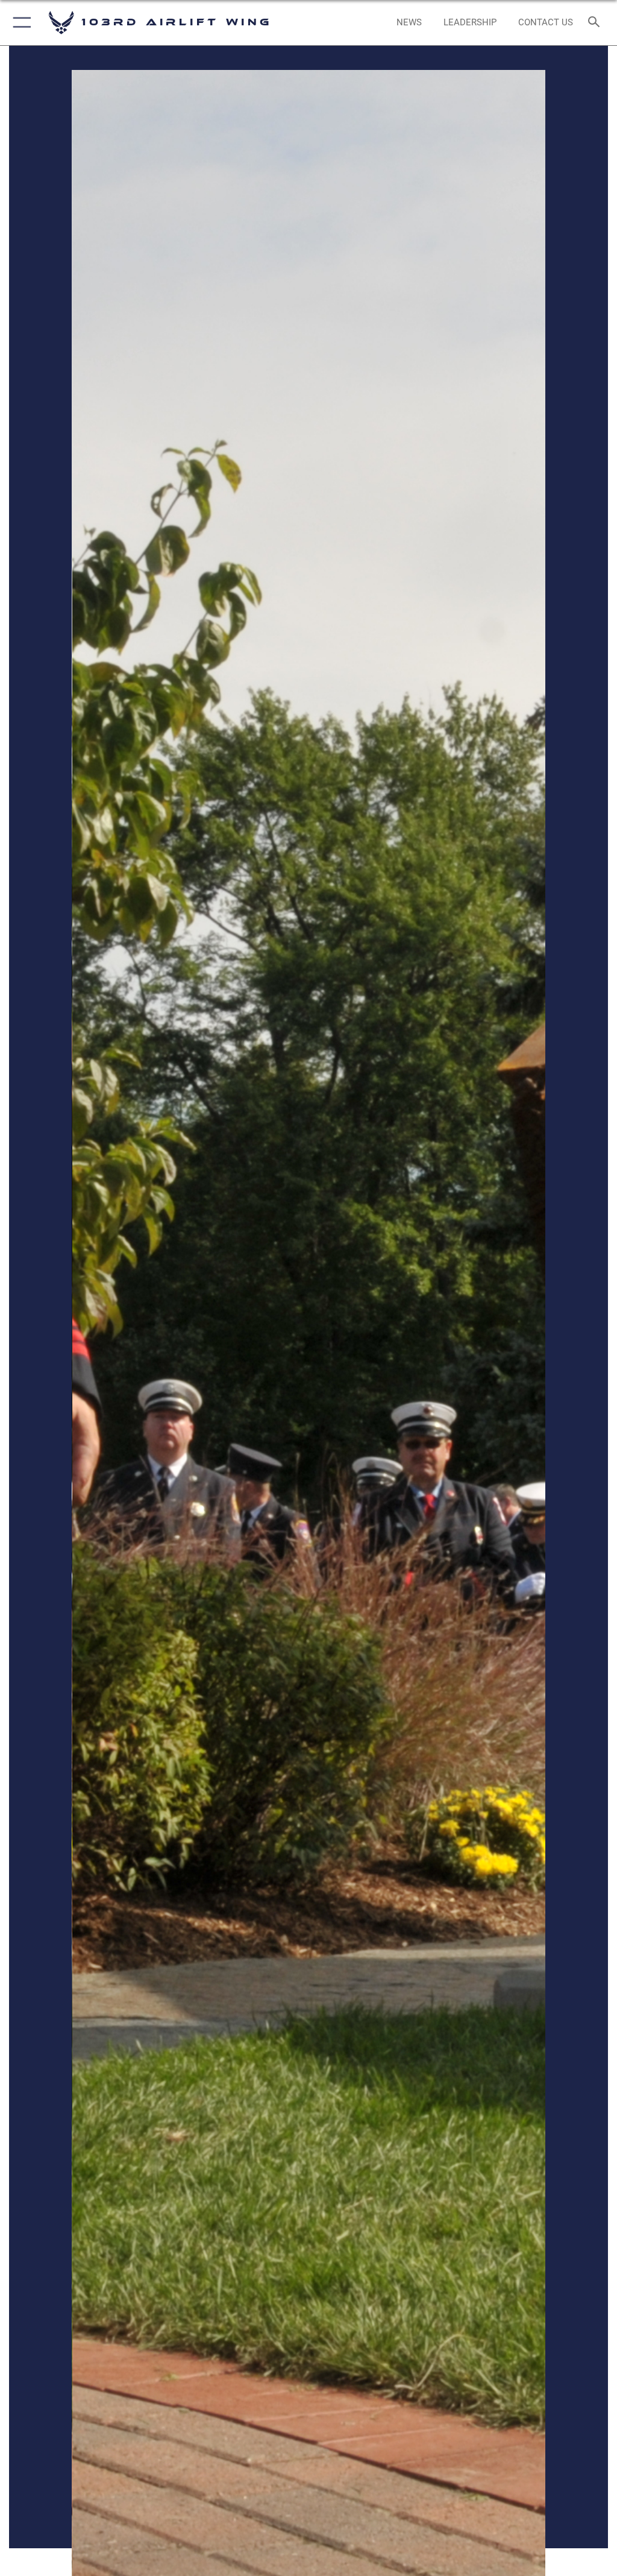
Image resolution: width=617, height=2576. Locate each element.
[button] (20, 23)
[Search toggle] (596, 23)
